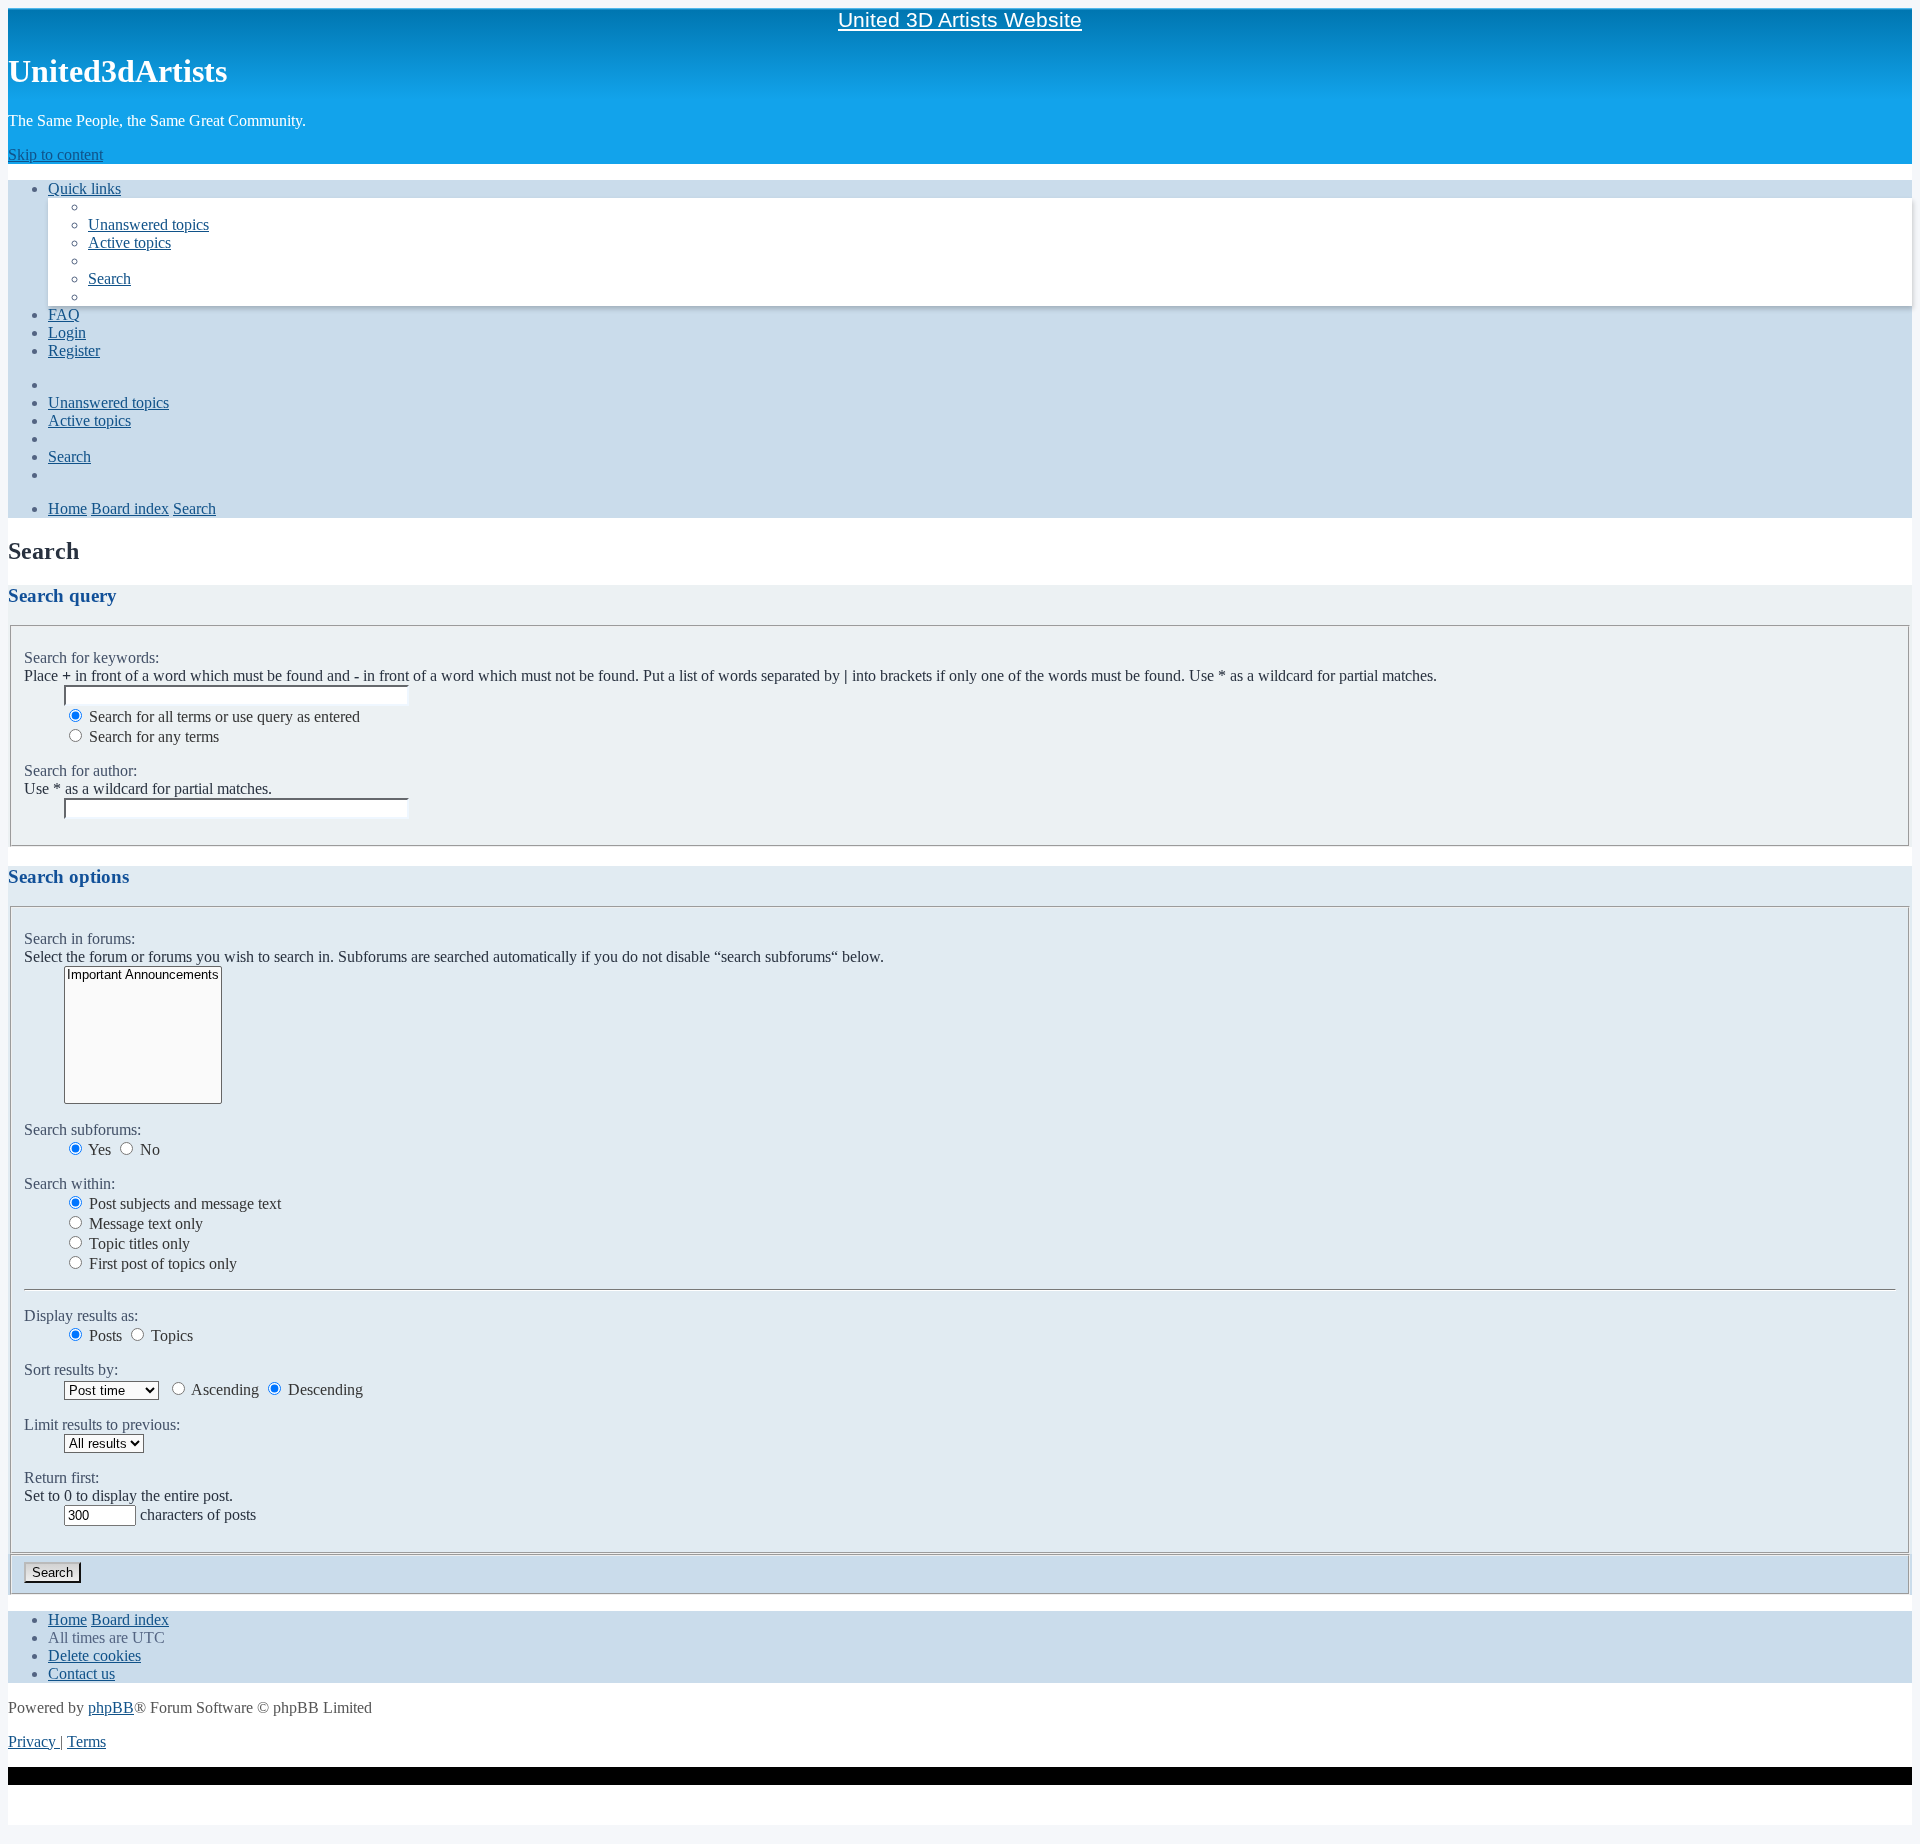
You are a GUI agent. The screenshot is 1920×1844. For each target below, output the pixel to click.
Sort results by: (71, 1369)
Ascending (223, 1389)
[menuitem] (148, 224)
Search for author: (80, 770)
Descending (323, 1389)
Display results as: (81, 1315)
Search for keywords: (91, 657)
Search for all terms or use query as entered (222, 716)
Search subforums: (82, 1129)
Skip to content (55, 154)
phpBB (111, 1707)
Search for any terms (152, 736)
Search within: (69, 1183)
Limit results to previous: (102, 1424)
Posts (103, 1335)
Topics (170, 1335)
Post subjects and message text (183, 1203)
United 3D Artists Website (960, 19)
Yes (98, 1149)
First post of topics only (161, 1263)
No (148, 1149)
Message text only (144, 1223)
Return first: (61, 1477)
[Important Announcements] (143, 975)
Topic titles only (137, 1243)
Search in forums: (79, 938)
